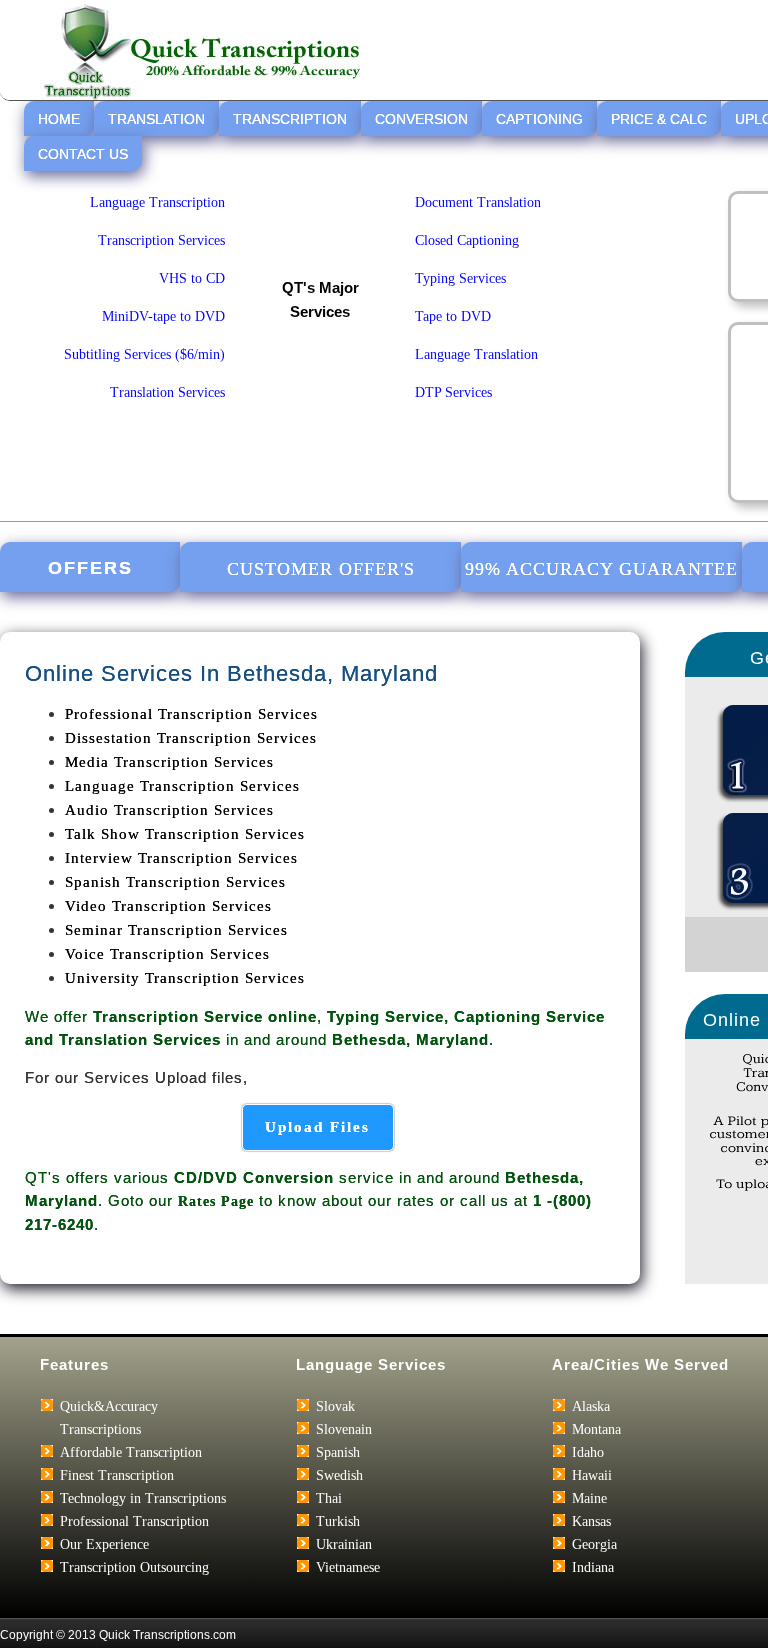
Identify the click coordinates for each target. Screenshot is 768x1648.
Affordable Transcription (131, 1452)
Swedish (339, 1475)
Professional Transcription (134, 1521)
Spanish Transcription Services (175, 882)
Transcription (290, 119)
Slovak (335, 1406)
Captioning (539, 119)
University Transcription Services (185, 978)
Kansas (591, 1521)
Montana (596, 1429)
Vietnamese (348, 1567)
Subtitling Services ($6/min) (144, 354)
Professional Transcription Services (191, 714)
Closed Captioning (467, 240)
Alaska (591, 1406)
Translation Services (167, 392)
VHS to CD (192, 278)
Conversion (421, 119)
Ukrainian (344, 1544)
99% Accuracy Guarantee (601, 569)
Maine (589, 1498)
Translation (156, 119)
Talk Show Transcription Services (185, 834)
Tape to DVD (453, 316)
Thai (329, 1498)
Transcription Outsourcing (134, 1567)
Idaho (588, 1452)
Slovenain (344, 1429)
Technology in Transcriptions (143, 1498)
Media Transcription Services (169, 762)
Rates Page (216, 1201)
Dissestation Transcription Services (191, 738)
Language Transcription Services (182, 786)
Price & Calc (659, 119)
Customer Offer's (321, 569)
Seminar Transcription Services (176, 930)
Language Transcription (157, 202)
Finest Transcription (117, 1475)
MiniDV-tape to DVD (163, 316)
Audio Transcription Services (169, 810)
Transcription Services (161, 240)
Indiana (593, 1567)
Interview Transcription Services (181, 858)
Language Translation (476, 354)
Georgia (594, 1544)
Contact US (83, 154)
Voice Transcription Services (167, 954)
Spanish (338, 1452)
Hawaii (592, 1475)
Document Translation (478, 202)
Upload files (317, 1127)
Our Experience (104, 1544)
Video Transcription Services (168, 906)
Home (59, 119)
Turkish (338, 1521)
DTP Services (453, 392)
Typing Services (460, 278)
